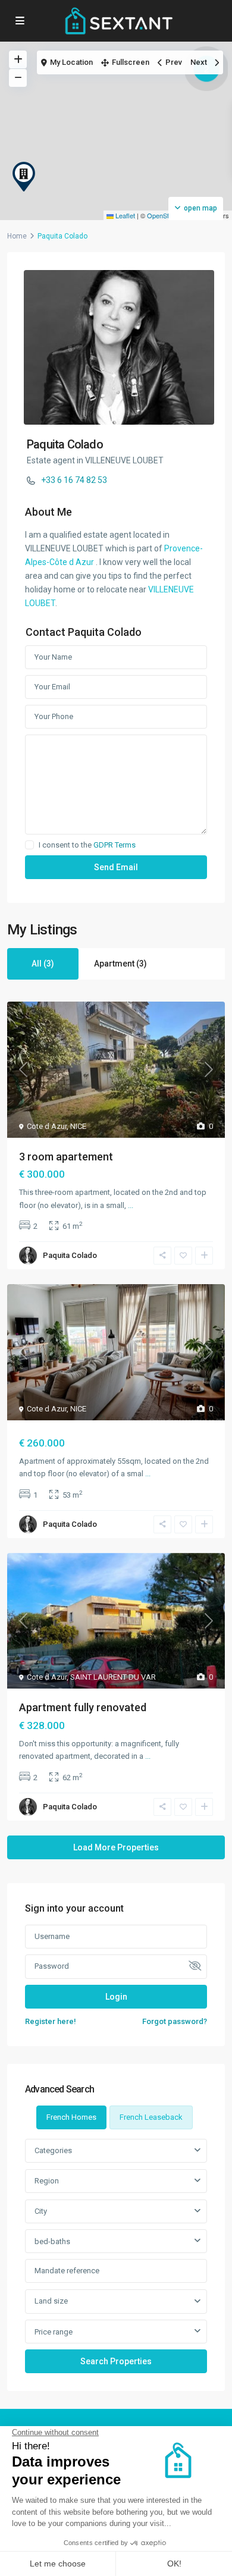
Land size (51, 2301)
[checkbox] (29, 845)
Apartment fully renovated (83, 1707)
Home (17, 236)
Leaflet (124, 215)
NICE (78, 1126)
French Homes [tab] (71, 2117)
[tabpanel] (116, 2256)
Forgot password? (175, 2021)
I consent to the (87, 845)
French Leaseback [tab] (151, 2117)
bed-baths (52, 2241)
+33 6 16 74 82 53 (74, 480)
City (41, 2211)
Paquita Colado (65, 444)
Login (116, 1997)
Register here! (51, 2021)
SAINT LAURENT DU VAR (113, 1677)
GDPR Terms (115, 845)
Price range (54, 2332)
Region (47, 2181)
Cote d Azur (47, 1126)
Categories (53, 2150)
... (131, 1205)
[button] (24, 177)
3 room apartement (66, 1157)
